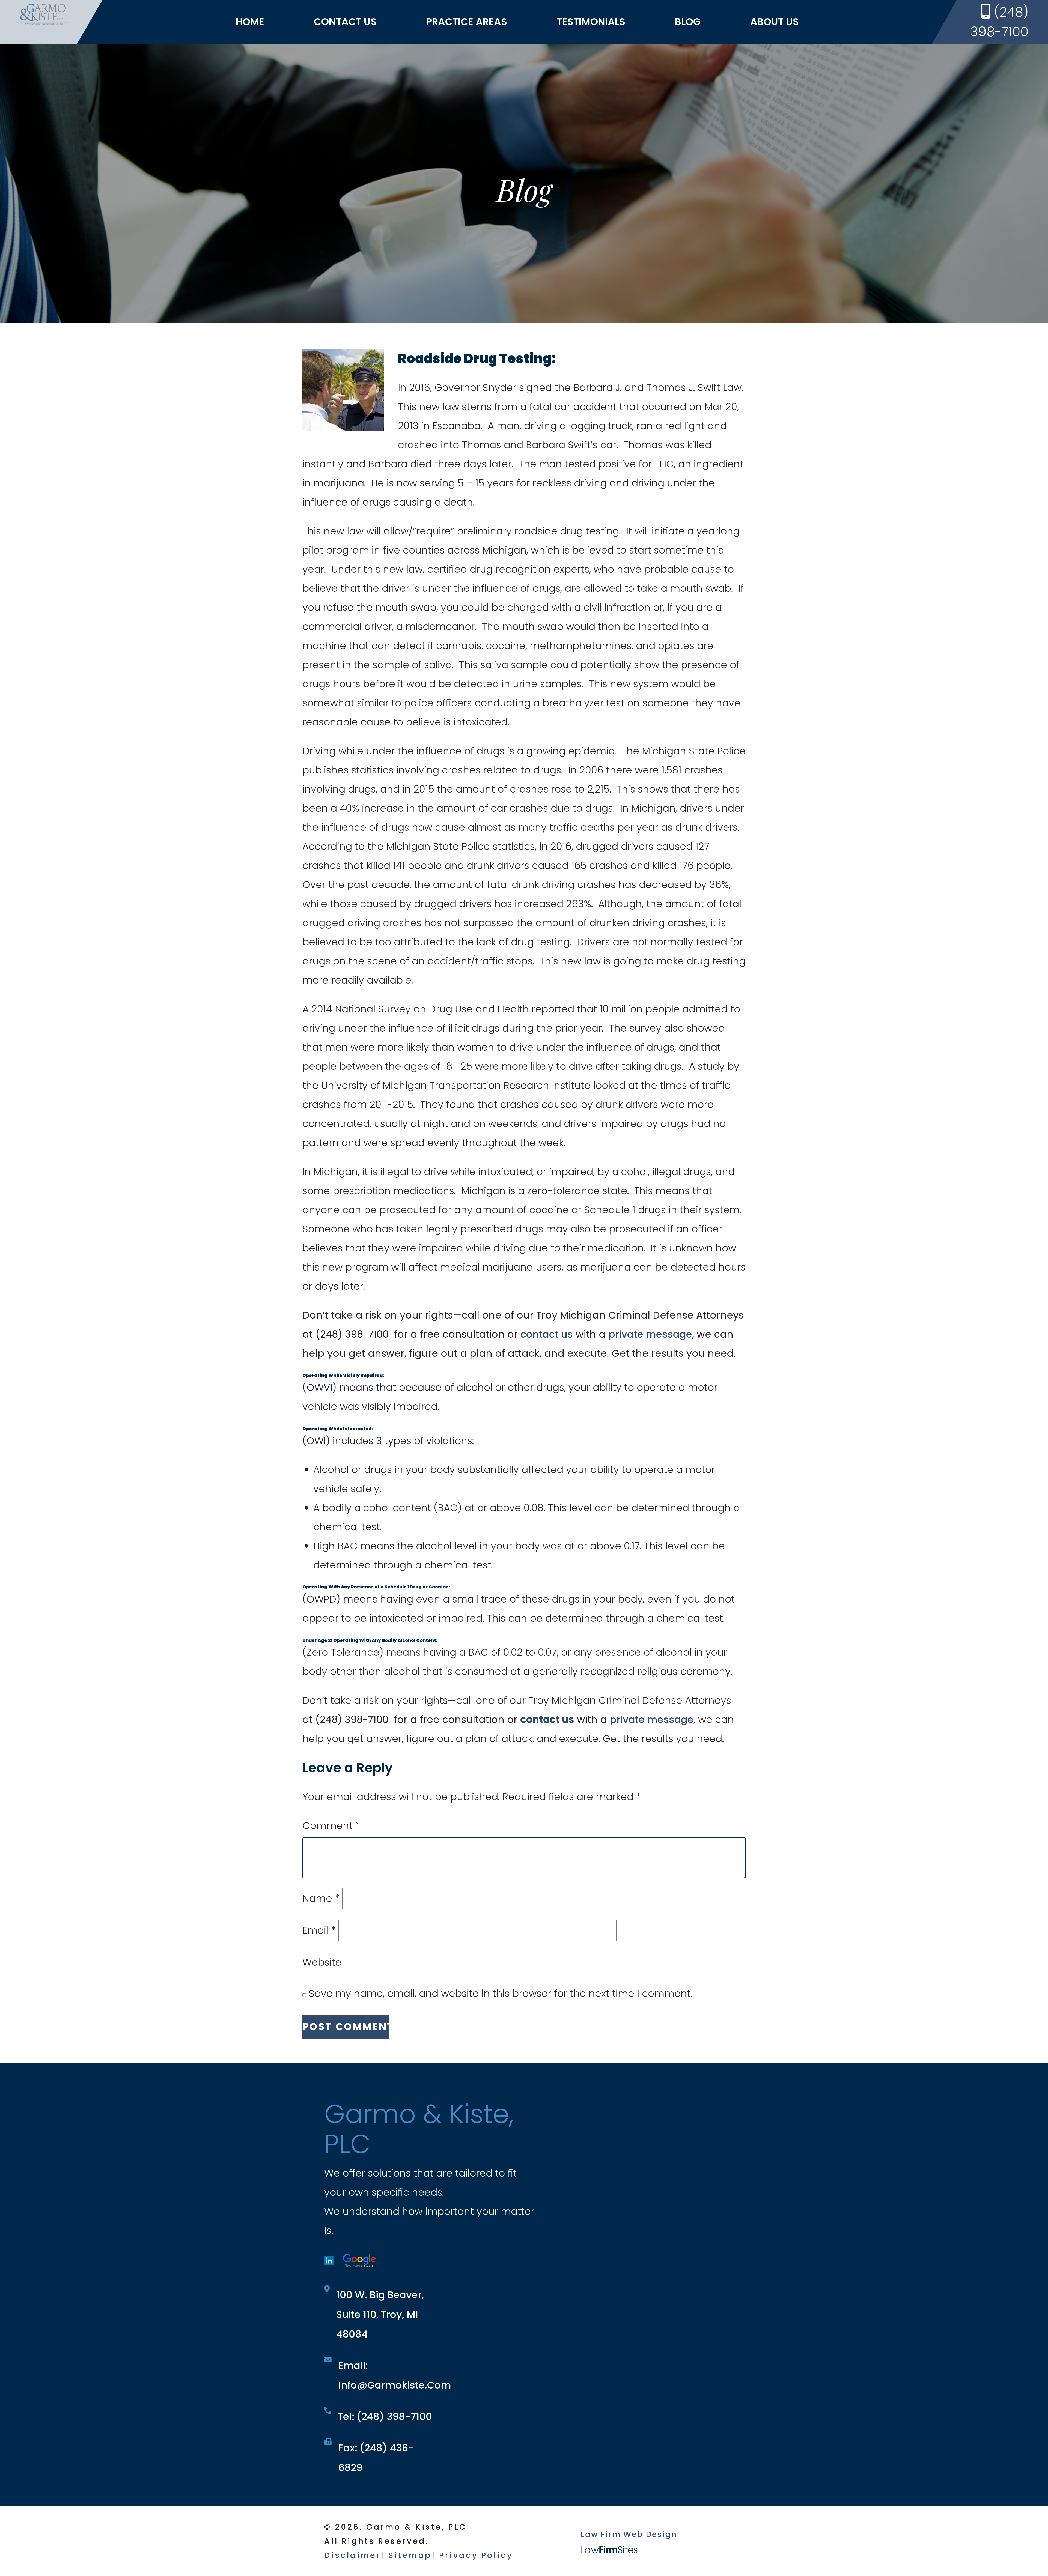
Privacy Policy (476, 2555)
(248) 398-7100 (1000, 22)
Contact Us (345, 22)
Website (322, 1962)
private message (650, 1334)
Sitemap (410, 2555)
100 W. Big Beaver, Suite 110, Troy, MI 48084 (380, 2314)
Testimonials (591, 22)
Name (321, 1898)
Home (250, 22)
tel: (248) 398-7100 (385, 2417)
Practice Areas (467, 22)
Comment (331, 1826)
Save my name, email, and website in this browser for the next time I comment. (500, 1993)
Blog (688, 22)
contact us (547, 1334)
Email (319, 1930)
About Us (775, 22)
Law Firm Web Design (629, 2534)
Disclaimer (352, 2555)
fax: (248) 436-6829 (376, 2458)
